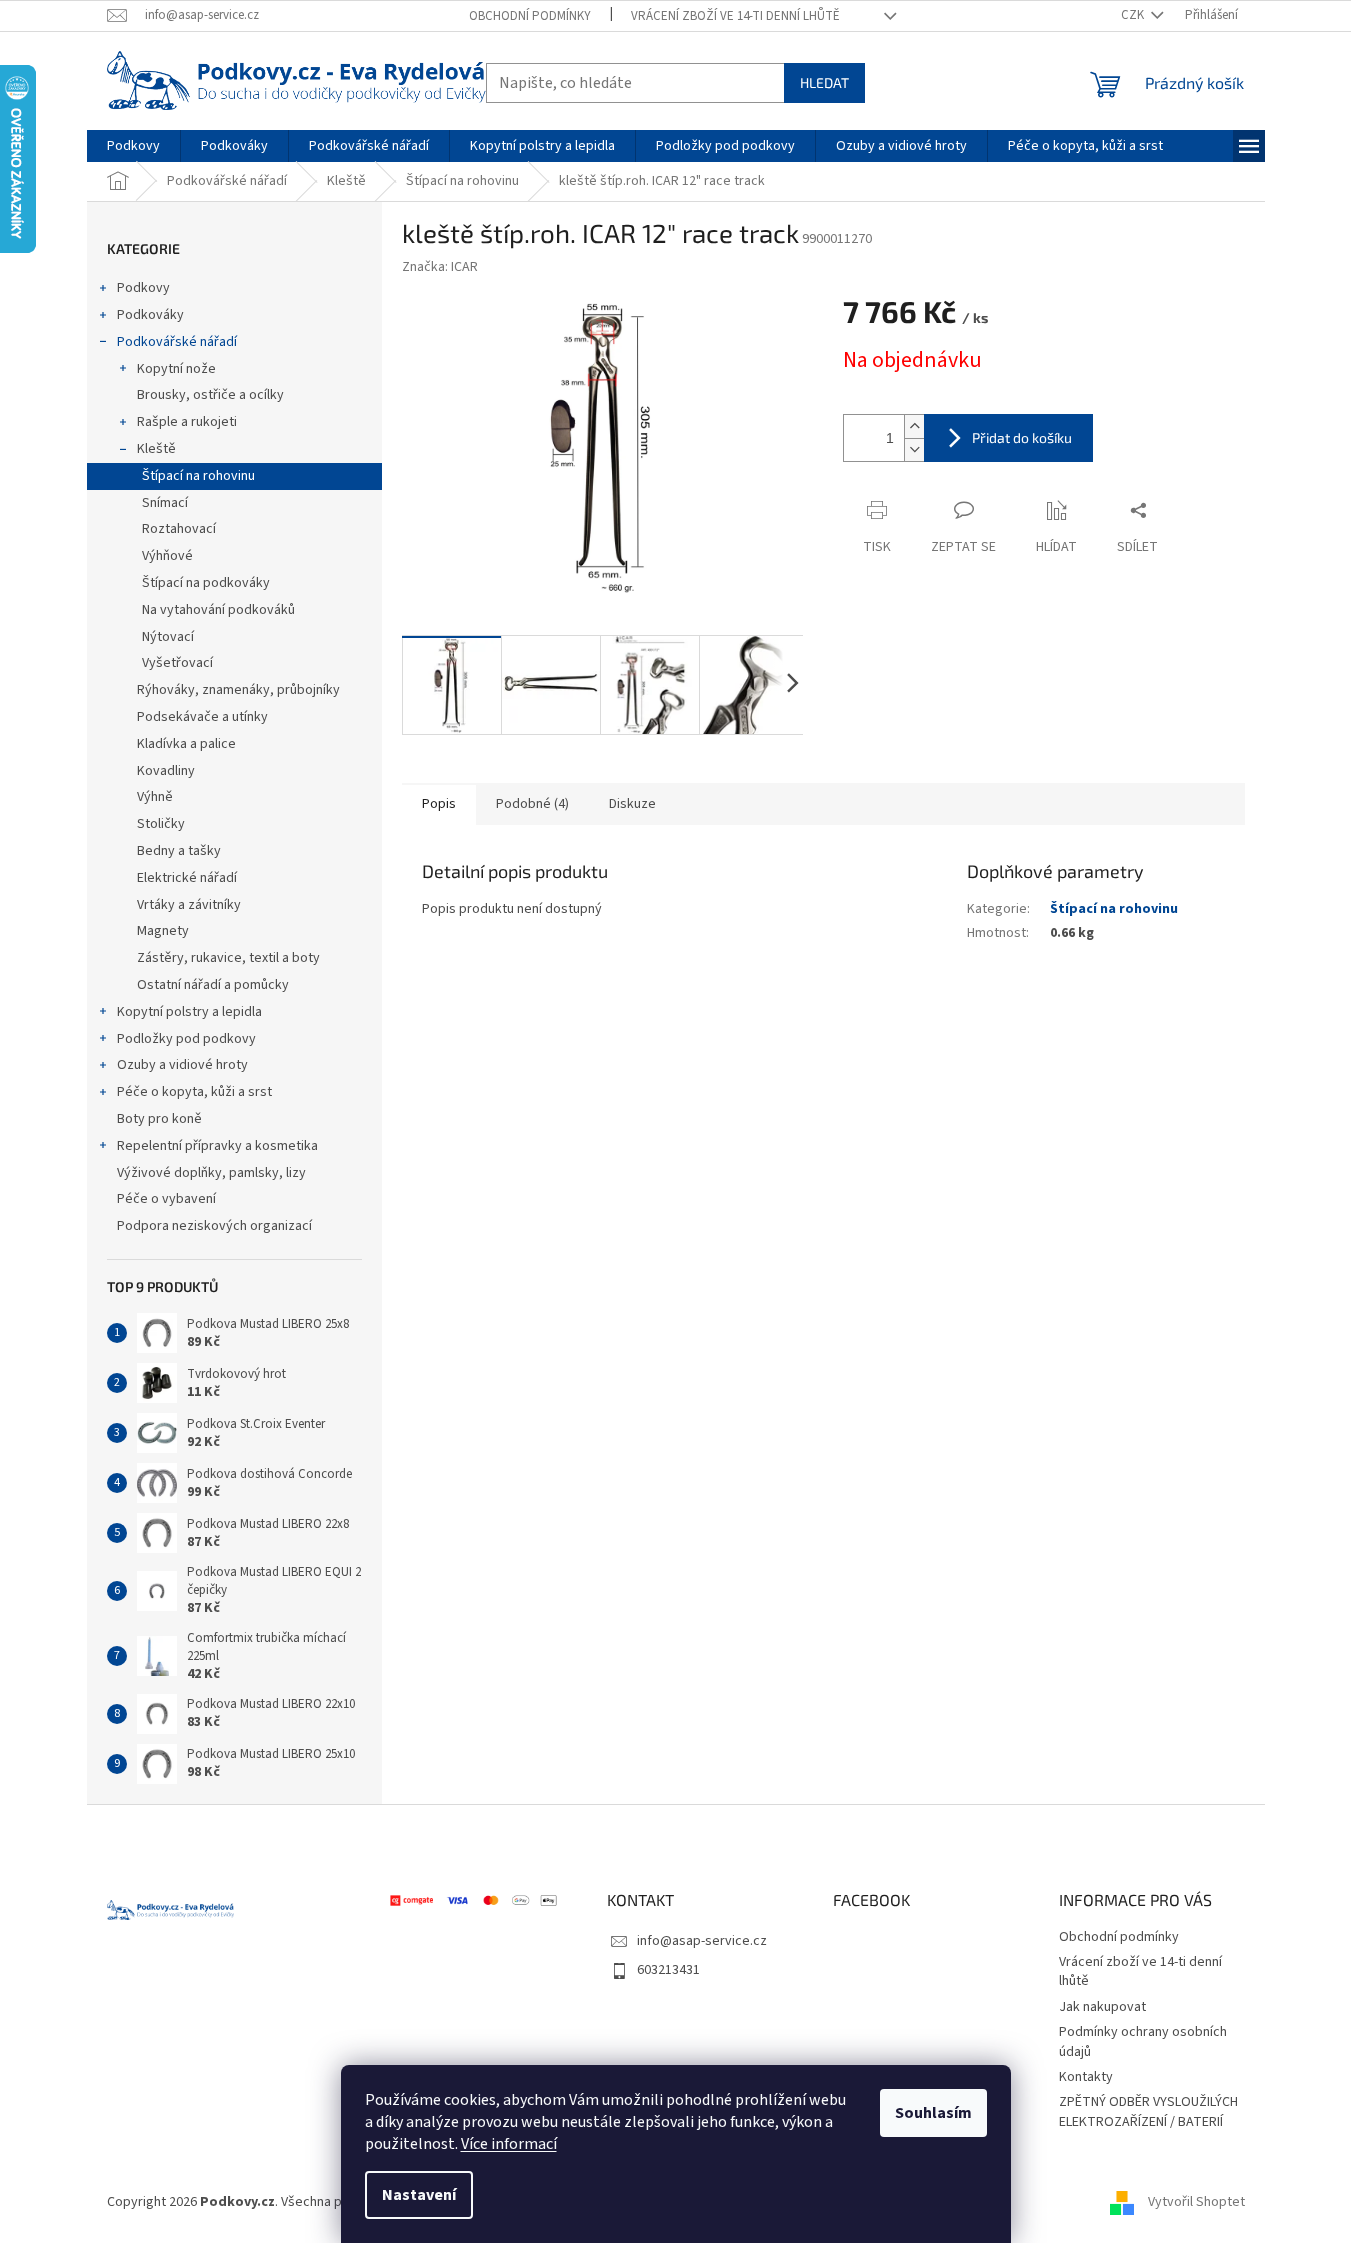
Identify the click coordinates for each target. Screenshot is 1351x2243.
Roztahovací (179, 529)
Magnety (163, 931)
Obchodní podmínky (530, 16)
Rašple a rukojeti (187, 422)
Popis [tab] (439, 804)
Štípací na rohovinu (198, 476)
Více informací (509, 2144)
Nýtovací (168, 637)
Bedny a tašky (179, 851)
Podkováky (150, 315)
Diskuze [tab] (632, 804)
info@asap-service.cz (702, 1941)
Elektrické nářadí (187, 878)
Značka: (440, 267)
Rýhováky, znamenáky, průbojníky (238, 690)
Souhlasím (933, 2113)
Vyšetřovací (177, 663)
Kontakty (1086, 2077)
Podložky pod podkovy (186, 1039)
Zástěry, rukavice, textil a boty (228, 958)
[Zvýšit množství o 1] (914, 426)
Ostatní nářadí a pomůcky (213, 985)
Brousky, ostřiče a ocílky (210, 395)
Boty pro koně (159, 1119)
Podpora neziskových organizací (214, 1226)
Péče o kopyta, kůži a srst (194, 1092)
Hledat (824, 82)
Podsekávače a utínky (202, 717)
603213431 (668, 1970)
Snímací (165, 503)
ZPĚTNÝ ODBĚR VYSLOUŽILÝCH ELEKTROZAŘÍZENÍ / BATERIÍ (1148, 2111)
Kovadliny (166, 771)
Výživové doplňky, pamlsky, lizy (211, 1173)
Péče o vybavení (166, 1199)
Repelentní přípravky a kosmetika (217, 1146)
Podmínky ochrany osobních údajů (1143, 2041)
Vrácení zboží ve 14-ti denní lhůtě (735, 16)
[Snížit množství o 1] (914, 449)
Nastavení (419, 2195)
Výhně (155, 797)
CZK (1134, 15)
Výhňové (167, 556)
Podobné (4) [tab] (532, 804)
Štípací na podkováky (206, 583)
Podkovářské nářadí (177, 342)
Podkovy (143, 288)
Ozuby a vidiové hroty (182, 1065)
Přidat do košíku (1022, 437)
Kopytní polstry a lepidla (189, 1012)
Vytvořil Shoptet (1196, 2202)
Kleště (156, 449)
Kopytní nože (176, 369)
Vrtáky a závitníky (189, 905)
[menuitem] (133, 146)
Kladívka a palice (186, 744)
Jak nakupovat (1102, 2007)
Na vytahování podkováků (218, 610)
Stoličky (161, 824)
